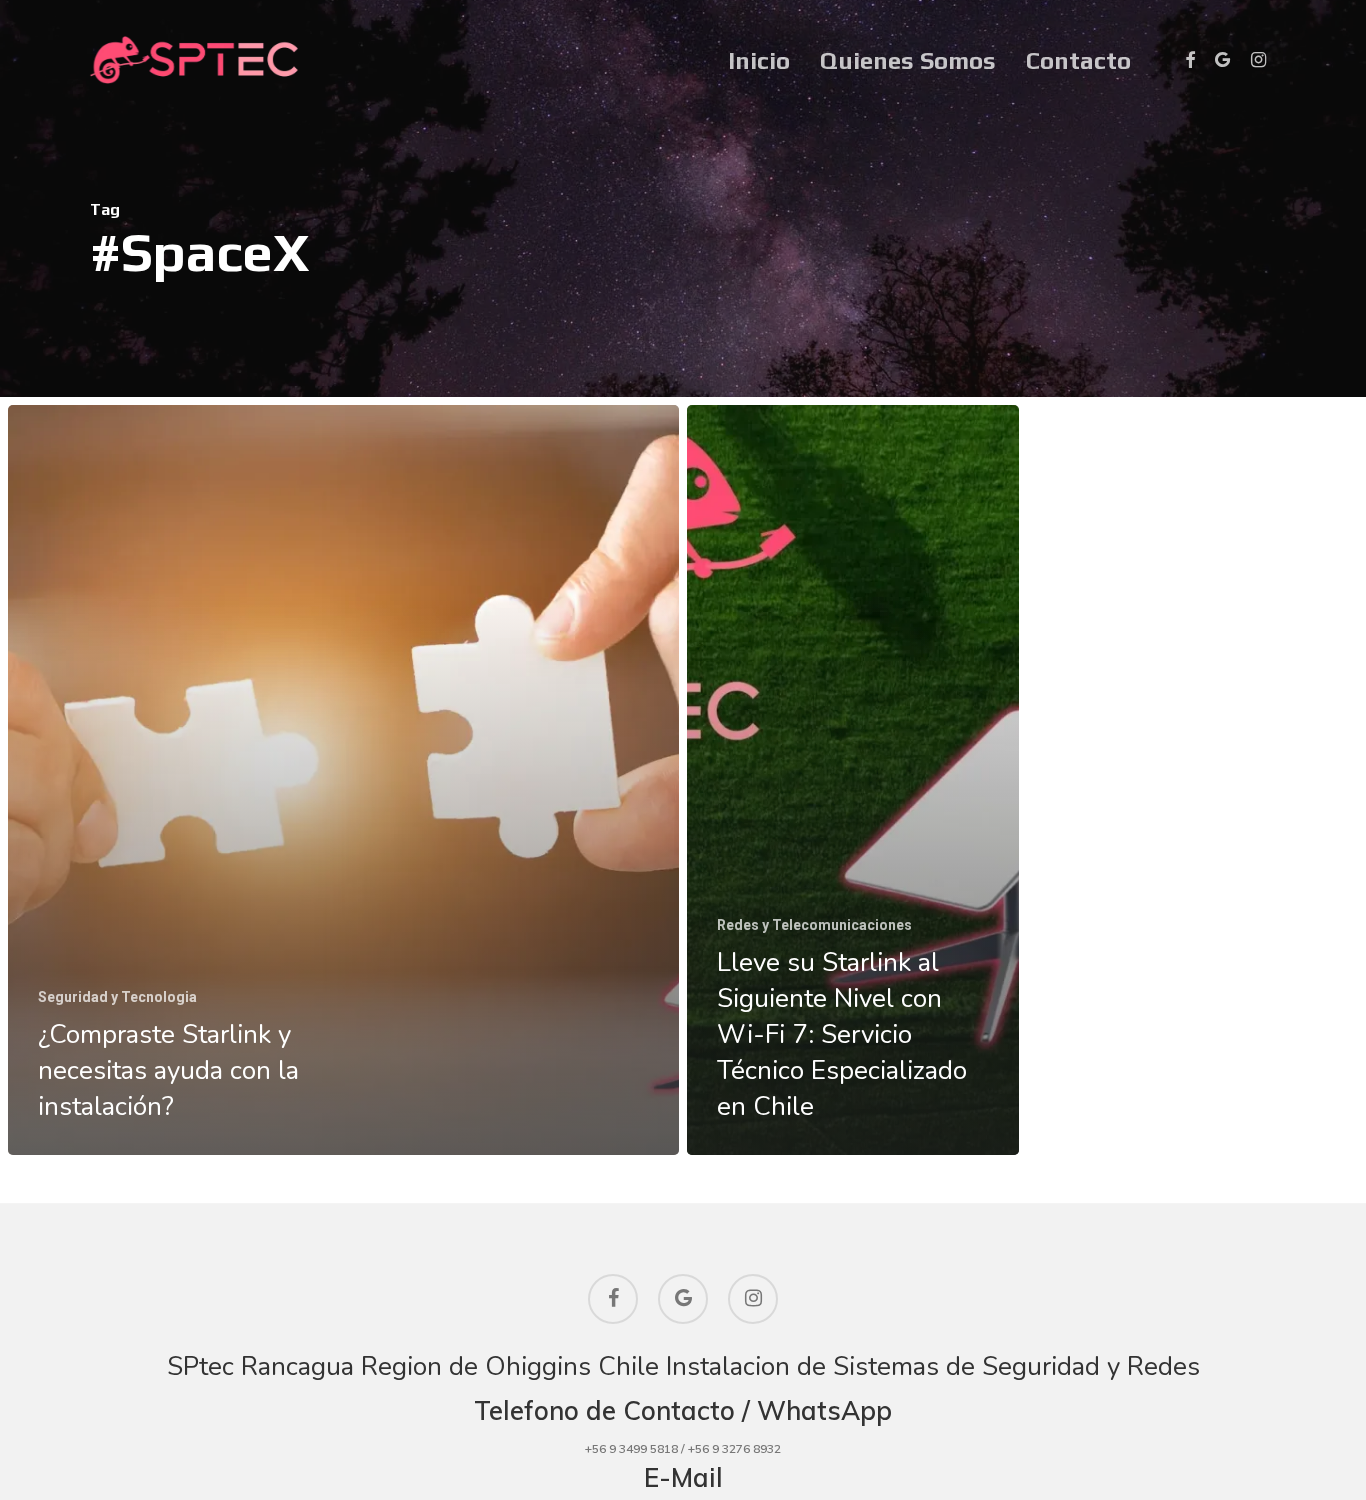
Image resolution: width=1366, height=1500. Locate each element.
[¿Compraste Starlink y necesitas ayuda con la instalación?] (343, 780)
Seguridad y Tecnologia (117, 997)
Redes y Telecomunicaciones (814, 925)
